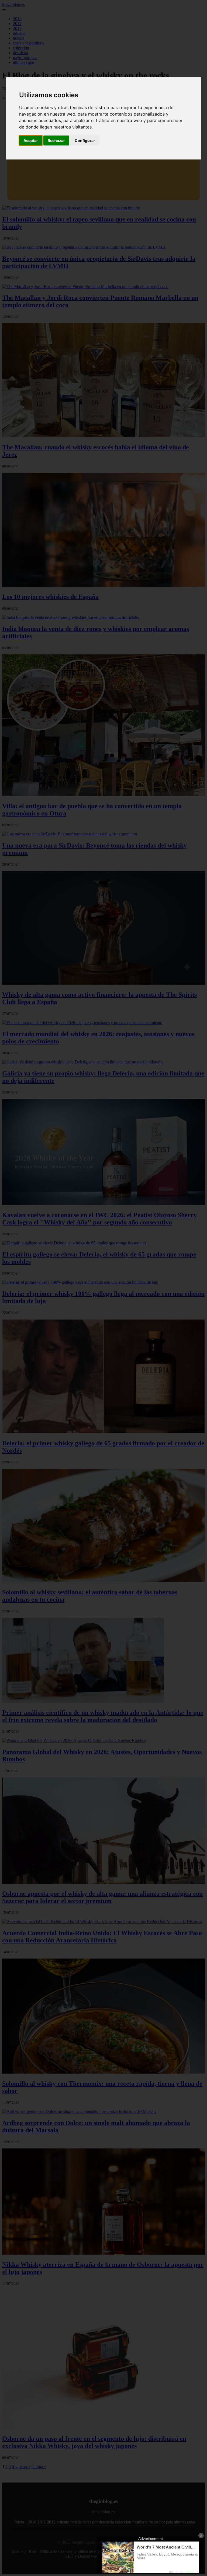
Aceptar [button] (31, 140)
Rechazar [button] (56, 140)
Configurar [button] (85, 140)
